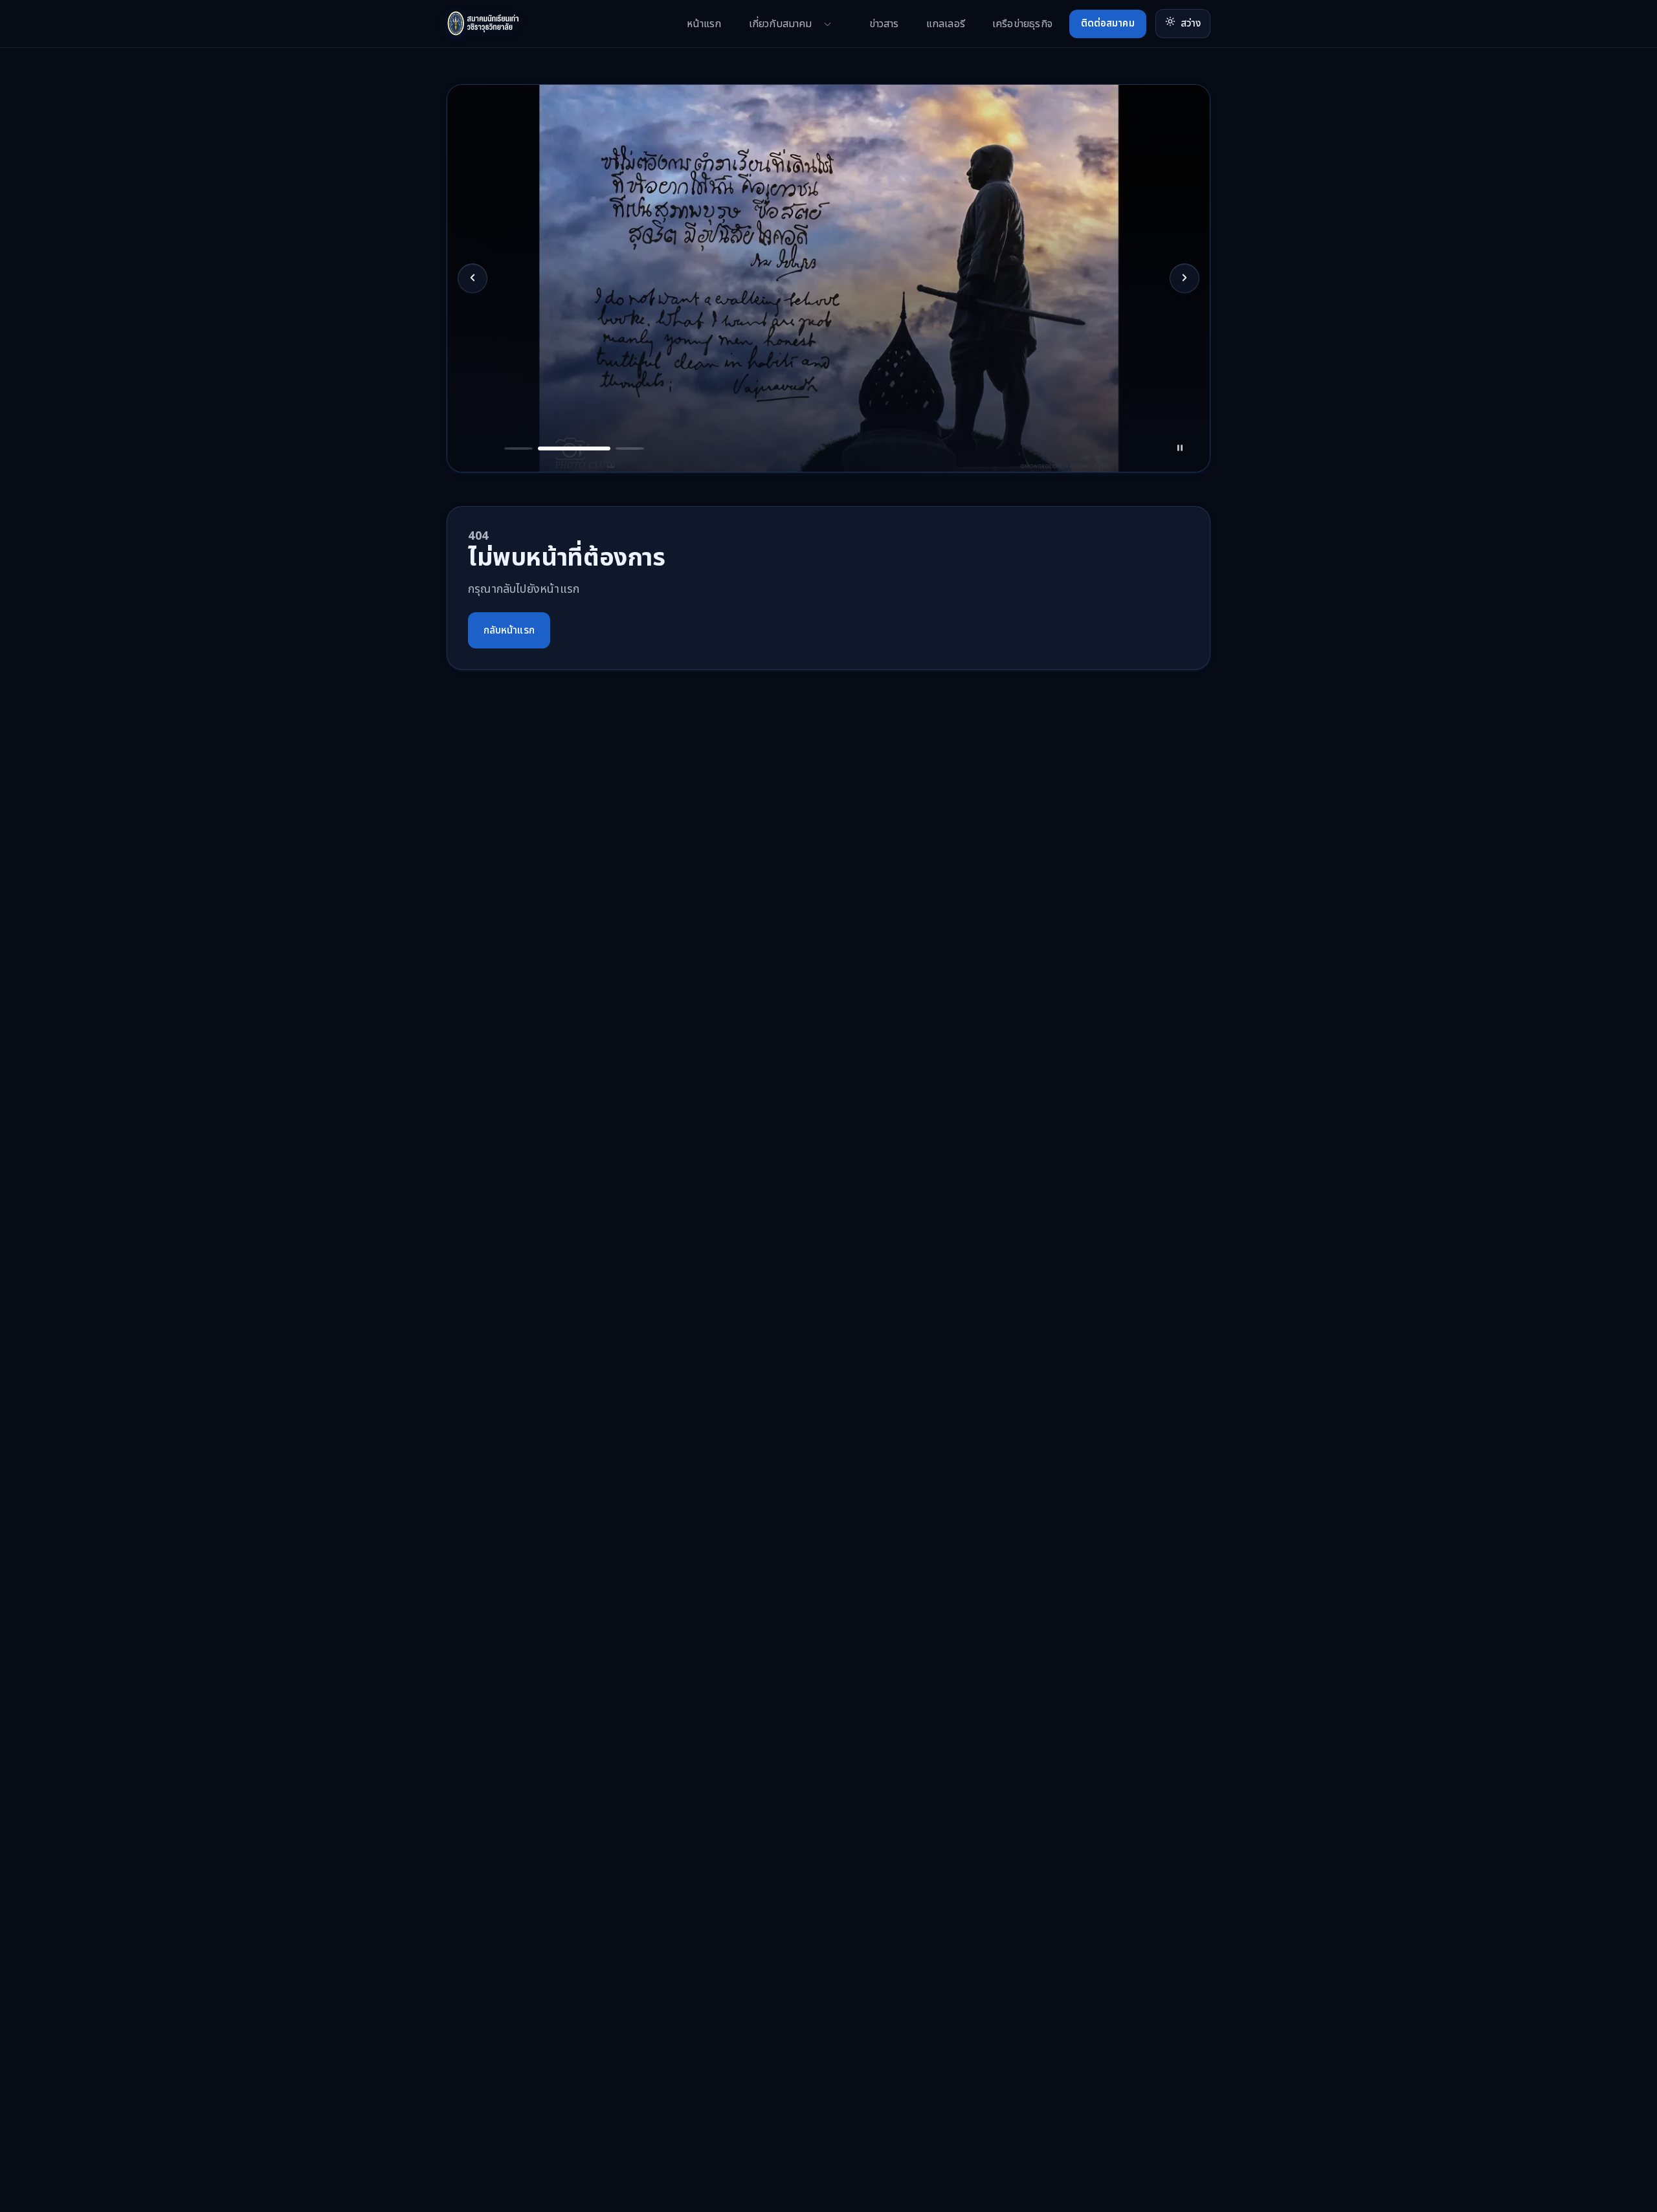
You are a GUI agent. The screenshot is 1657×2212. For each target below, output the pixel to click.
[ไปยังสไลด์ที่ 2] (507, 438)
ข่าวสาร (884, 24)
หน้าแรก (704, 24)
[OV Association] (508, 24)
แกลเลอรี (946, 24)
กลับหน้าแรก (509, 630)
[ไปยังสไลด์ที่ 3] (562, 438)
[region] (828, 278)
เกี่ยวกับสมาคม (781, 24)
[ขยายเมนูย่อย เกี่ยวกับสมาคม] (828, 24)
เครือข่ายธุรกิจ (1022, 24)
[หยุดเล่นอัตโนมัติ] (1184, 438)
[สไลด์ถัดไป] (1184, 278)
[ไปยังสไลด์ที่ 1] (473, 438)
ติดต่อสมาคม (1108, 24)
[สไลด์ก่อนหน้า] (473, 278)
